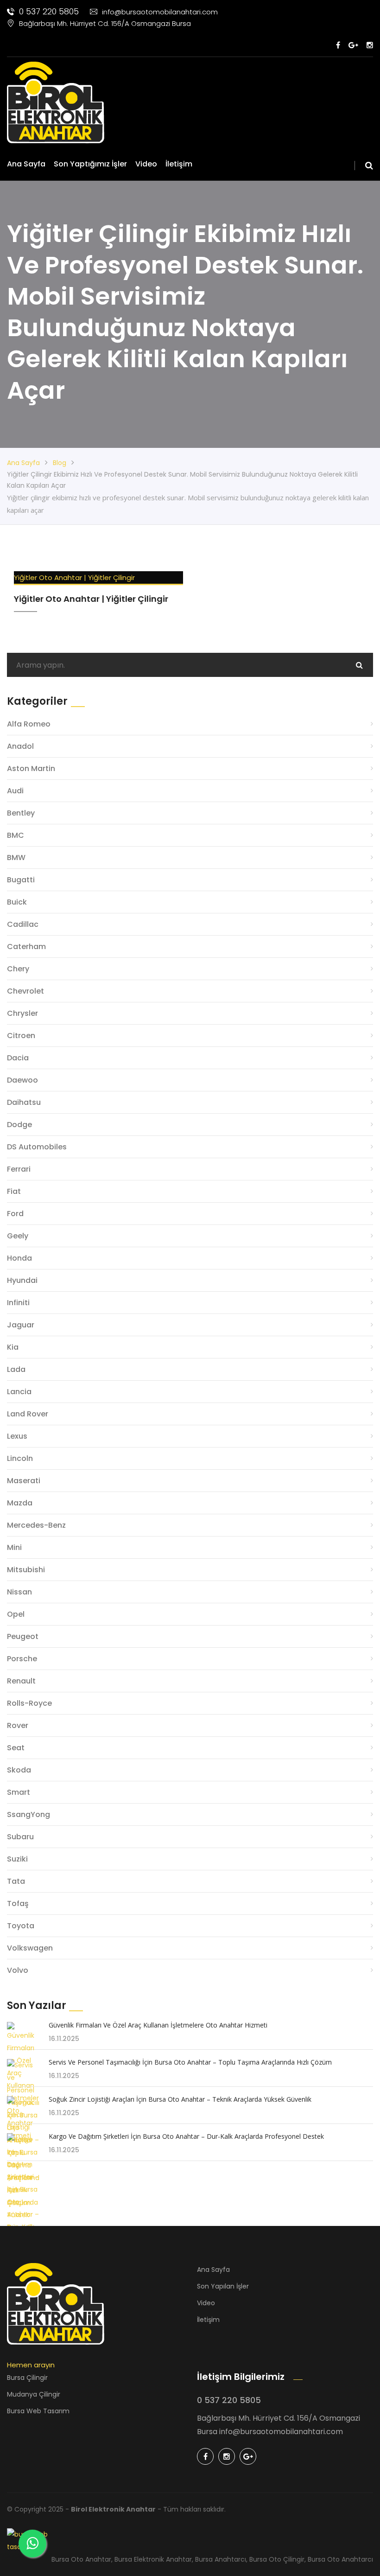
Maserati (24, 1481)
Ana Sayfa (26, 164)
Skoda (19, 1770)
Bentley (21, 813)
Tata (16, 1881)
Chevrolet (25, 991)
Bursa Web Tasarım (38, 2411)
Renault (21, 1681)
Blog (60, 463)
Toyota (21, 1926)
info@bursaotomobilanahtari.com (160, 12)
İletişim (179, 164)
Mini (14, 1547)
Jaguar (21, 1325)
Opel (16, 1614)
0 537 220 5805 (49, 11)
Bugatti (21, 880)
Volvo (18, 1970)
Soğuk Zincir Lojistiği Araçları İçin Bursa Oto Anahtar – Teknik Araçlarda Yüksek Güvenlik (180, 2099)
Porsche (22, 1659)
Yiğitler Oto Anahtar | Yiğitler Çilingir (74, 577)
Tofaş (18, 1903)
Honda (19, 1258)
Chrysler (22, 1013)
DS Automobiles (37, 1147)
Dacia (18, 1058)
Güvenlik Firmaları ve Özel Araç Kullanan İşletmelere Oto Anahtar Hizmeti (158, 2025)
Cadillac (23, 924)
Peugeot (23, 1636)
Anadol (20, 746)
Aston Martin (31, 768)
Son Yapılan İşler (223, 2286)
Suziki (17, 1859)
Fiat (14, 1191)
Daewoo (22, 1080)
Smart (19, 1792)
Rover (18, 1725)
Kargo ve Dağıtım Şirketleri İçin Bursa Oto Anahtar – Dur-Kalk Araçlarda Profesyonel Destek (186, 2136)
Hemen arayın (31, 2365)
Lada (16, 1369)
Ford (15, 1214)
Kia (13, 1347)
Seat (16, 1748)
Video (146, 164)
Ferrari (19, 1169)
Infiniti (18, 1303)
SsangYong (28, 1814)
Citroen (21, 1036)
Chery (18, 969)
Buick (17, 902)
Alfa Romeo (29, 724)
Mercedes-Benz (36, 1525)
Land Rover (28, 1414)
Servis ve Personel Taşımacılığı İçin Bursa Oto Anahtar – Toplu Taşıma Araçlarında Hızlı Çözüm (190, 2062)
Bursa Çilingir (27, 2378)
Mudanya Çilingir (34, 2394)
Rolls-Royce (29, 1703)
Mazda (20, 1503)
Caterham (26, 947)
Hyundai (22, 1280)
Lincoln (20, 1458)
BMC (16, 835)
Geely (18, 1236)
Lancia (19, 1392)
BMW (16, 858)
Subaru (20, 1837)
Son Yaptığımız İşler (90, 164)
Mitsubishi (26, 1570)
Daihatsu (24, 1102)
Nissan (19, 1592)
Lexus (17, 1436)
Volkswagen (30, 1948)
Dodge (19, 1125)
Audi (15, 791)
